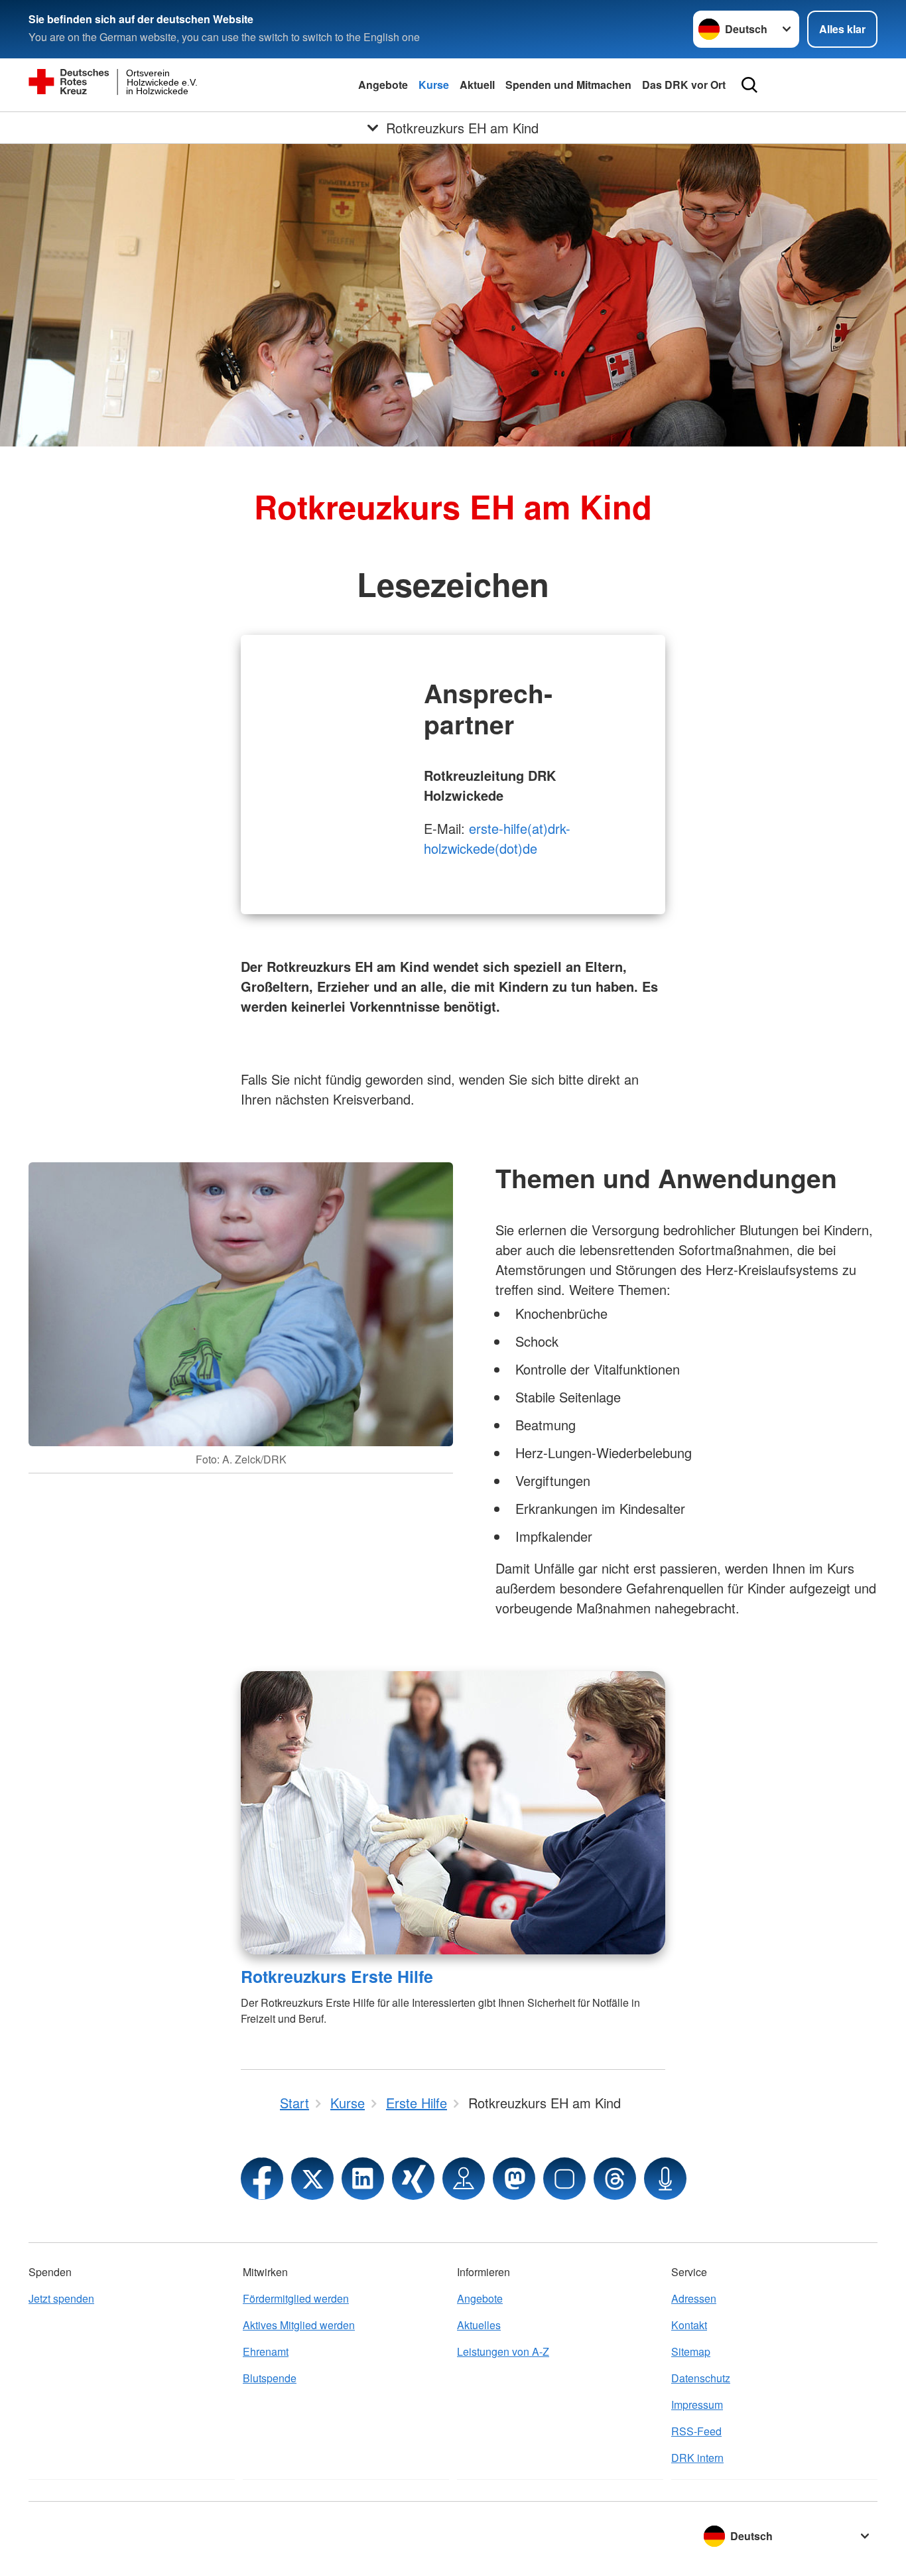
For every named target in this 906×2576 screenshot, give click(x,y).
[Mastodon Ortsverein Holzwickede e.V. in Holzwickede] (514, 2179)
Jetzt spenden (61, 2298)
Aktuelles (479, 2325)
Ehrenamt (266, 2351)
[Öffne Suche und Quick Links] (749, 85)
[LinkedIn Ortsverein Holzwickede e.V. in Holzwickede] (363, 2179)
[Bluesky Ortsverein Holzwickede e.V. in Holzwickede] (564, 2179)
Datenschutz (701, 2378)
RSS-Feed (696, 2431)
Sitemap (691, 2351)
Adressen (694, 2298)
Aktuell (477, 85)
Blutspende (270, 2378)
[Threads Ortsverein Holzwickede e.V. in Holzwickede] (615, 2179)
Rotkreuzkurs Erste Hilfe (337, 1976)
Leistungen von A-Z (503, 2351)
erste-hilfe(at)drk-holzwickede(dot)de (497, 838)
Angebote (383, 85)
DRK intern (697, 2458)
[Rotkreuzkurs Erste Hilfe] (453, 1813)
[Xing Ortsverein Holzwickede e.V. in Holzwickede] (413, 2179)
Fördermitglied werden (296, 2298)
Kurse (434, 85)
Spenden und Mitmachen (568, 85)
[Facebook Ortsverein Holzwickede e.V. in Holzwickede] (262, 2179)
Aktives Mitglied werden (299, 2325)
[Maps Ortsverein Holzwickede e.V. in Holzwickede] (464, 2179)
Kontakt (689, 2325)
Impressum (697, 2405)
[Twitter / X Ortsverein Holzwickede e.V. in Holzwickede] (312, 2179)
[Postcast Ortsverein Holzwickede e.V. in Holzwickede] (665, 2179)
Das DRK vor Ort (684, 85)
